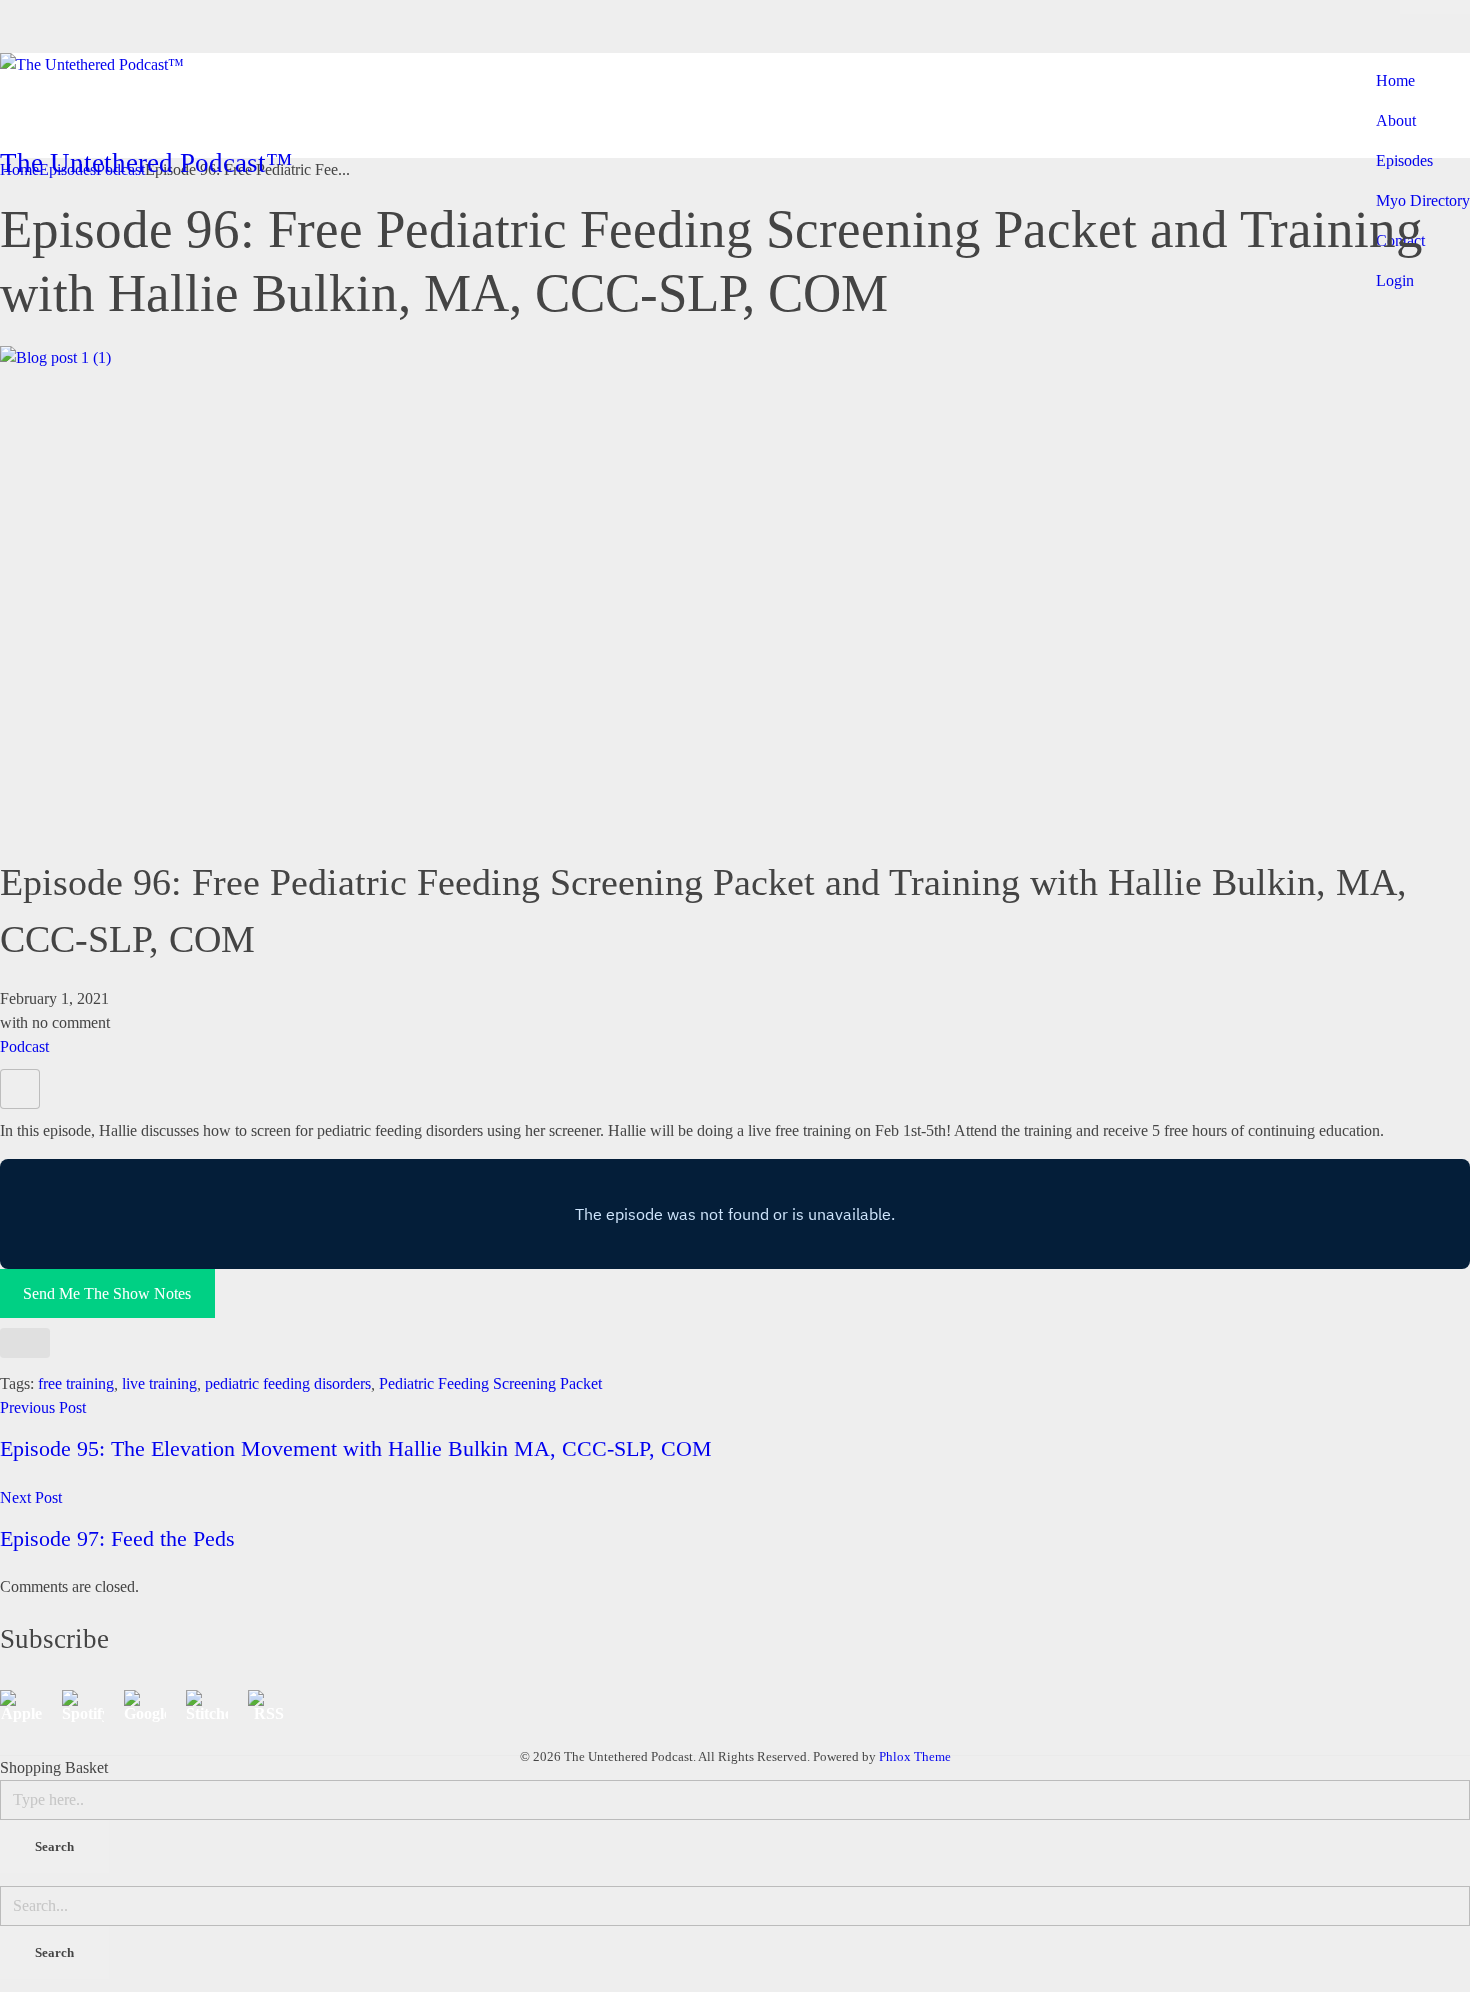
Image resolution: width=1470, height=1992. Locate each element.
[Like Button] (20, 1089)
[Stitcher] (217, 1706)
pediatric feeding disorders (288, 1383)
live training (159, 1383)
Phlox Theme (915, 1756)
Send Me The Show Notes (107, 1293)
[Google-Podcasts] (155, 1706)
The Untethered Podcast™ (146, 163)
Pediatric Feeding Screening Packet (490, 1383)
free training (76, 1383)
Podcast (24, 1046)
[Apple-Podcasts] (31, 1706)
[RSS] (279, 1706)
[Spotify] (93, 1706)
